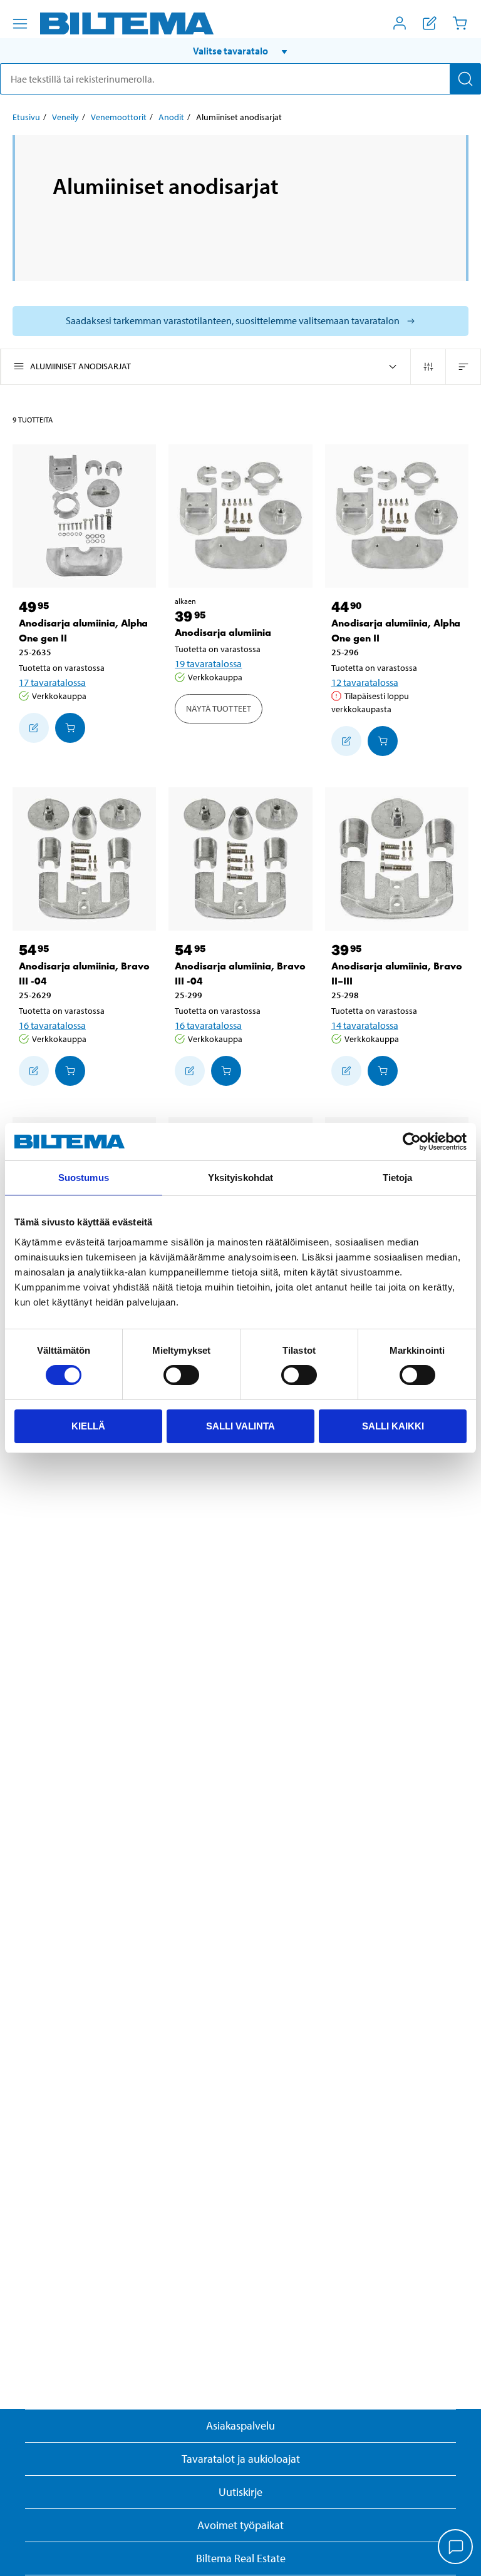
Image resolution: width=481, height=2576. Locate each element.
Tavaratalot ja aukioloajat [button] (241, 2459)
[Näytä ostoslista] (430, 23)
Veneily (65, 117)
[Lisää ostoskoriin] (34, 728)
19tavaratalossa (208, 663)
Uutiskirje (240, 2492)
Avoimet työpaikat (240, 2525)
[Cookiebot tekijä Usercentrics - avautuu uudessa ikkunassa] (412, 1142)
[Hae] (465, 79)
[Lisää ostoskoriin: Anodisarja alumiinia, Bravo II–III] (383, 1071)
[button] (240, 51)
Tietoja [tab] (398, 1178)
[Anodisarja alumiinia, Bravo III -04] (84, 859)
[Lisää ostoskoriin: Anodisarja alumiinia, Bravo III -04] (70, 1071)
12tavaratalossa (365, 682)
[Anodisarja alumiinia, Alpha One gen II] (84, 516)
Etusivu (26, 117)
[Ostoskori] (460, 23)
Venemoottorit (119, 117)
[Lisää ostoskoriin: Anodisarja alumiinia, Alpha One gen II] (70, 728)
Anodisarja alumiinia (223, 632)
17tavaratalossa (52, 682)
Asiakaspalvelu (240, 2425)
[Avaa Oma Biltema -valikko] (400, 23)
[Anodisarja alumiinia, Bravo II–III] (397, 859)
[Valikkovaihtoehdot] (20, 24)
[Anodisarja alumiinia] (240, 516)
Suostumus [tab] (84, 1178)
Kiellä (88, 1426)
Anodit (171, 117)
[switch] (181, 1375)
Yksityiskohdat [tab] (240, 1178)
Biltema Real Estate (241, 2558)
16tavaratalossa (52, 1025)
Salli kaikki (393, 1426)
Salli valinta (240, 1426)
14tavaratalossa (365, 1025)
